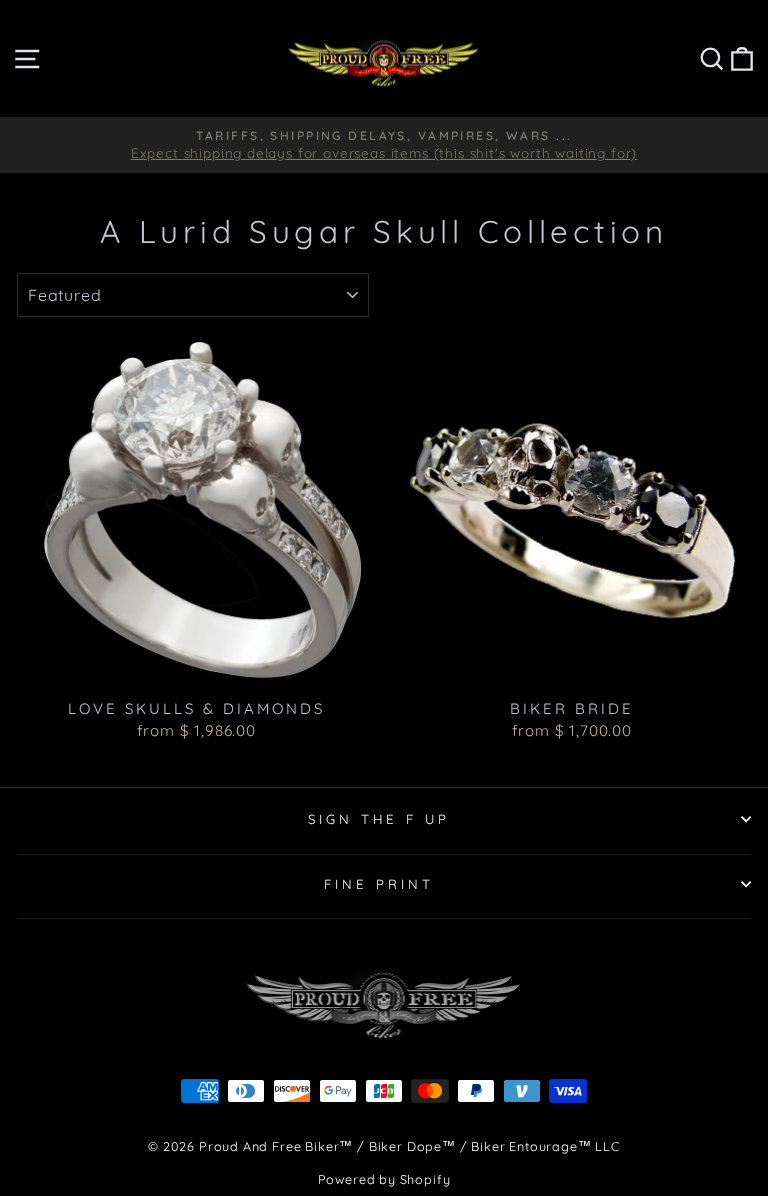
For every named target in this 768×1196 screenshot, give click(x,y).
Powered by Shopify (384, 1179)
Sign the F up (379, 819)
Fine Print (379, 884)
